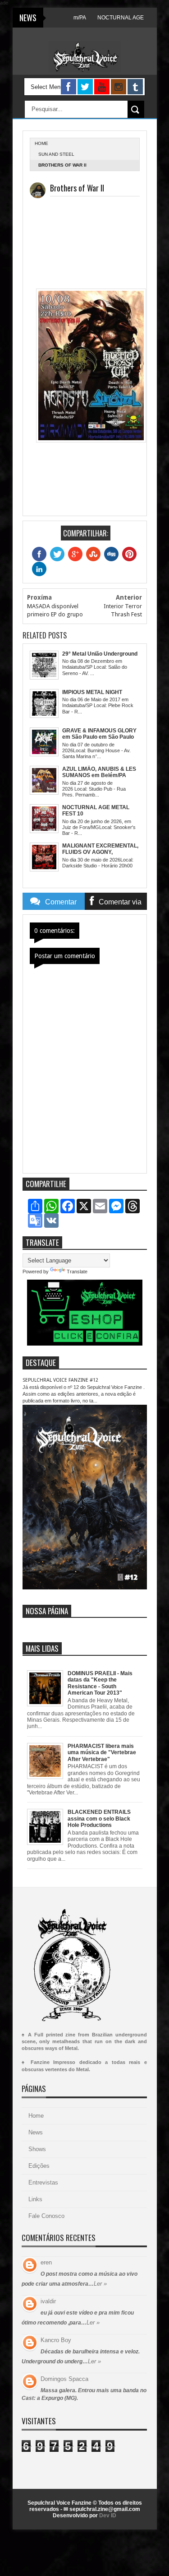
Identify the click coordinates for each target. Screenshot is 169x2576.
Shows (37, 2149)
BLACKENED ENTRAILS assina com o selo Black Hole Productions (99, 1819)
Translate (77, 1272)
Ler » (100, 2284)
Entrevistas (43, 2182)
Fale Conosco (46, 2216)
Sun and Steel (56, 154)
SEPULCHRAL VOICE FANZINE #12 (60, 1380)
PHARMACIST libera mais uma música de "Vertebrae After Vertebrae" (102, 1753)
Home (36, 2116)
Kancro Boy (56, 2340)
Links (35, 2199)
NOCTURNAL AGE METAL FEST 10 (122, 18)
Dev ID (108, 2515)
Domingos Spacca (64, 2379)
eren (46, 2262)
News (36, 2132)
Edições (39, 2166)
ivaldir (48, 2301)
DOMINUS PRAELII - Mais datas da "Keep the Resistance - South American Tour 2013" (100, 1683)
